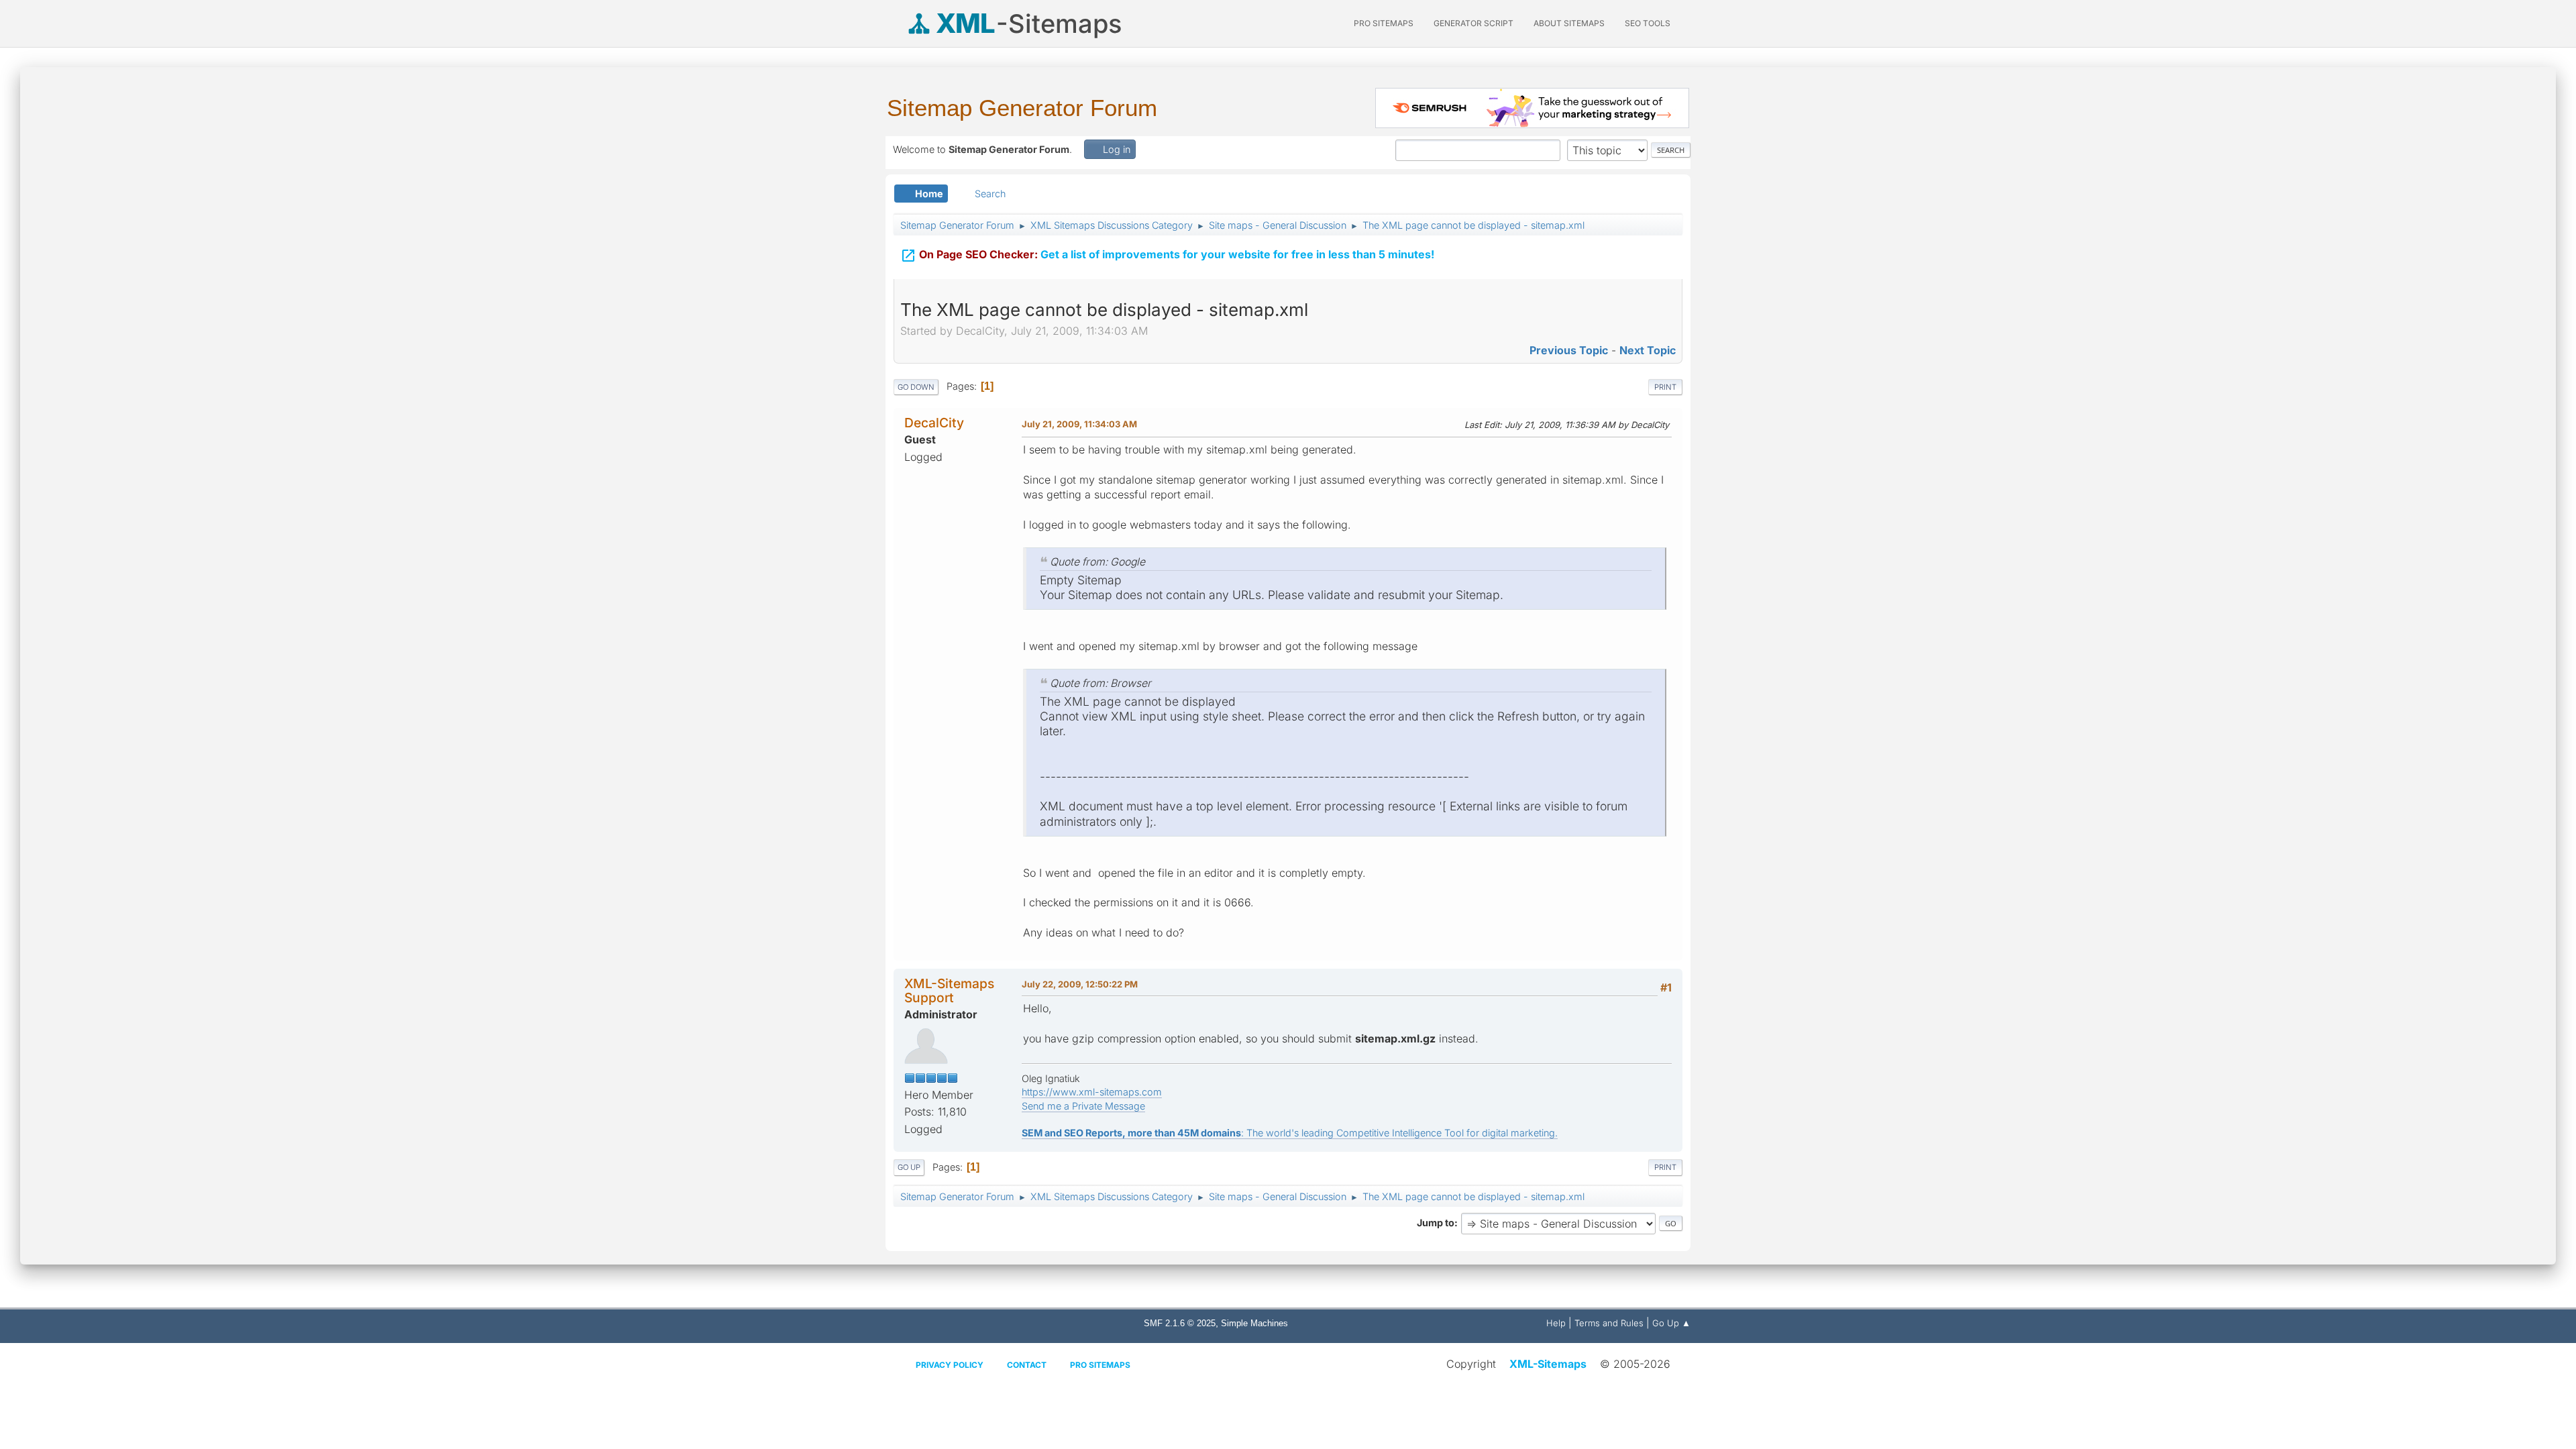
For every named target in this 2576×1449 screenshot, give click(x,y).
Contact (1027, 1365)
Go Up (909, 1167)
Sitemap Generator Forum (1022, 108)
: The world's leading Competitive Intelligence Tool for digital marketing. (1290, 1133)
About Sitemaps (1569, 23)
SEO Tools (1648, 23)
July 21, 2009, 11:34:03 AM (1079, 424)
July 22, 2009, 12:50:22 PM (1080, 984)
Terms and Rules (1609, 1323)
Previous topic (1569, 350)
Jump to (1436, 1223)
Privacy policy (950, 1365)
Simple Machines (1254, 1323)
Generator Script (1473, 23)
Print (1665, 387)
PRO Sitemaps (1384, 23)
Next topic (1648, 350)
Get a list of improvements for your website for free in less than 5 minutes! (1167, 256)
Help (1556, 1323)
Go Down (916, 387)
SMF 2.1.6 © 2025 (1180, 1323)
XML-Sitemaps (1548, 1364)
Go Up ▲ (1671, 1323)
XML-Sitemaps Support (949, 990)
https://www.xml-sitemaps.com (1092, 1092)
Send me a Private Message (1083, 1106)
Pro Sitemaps (1100, 1365)
